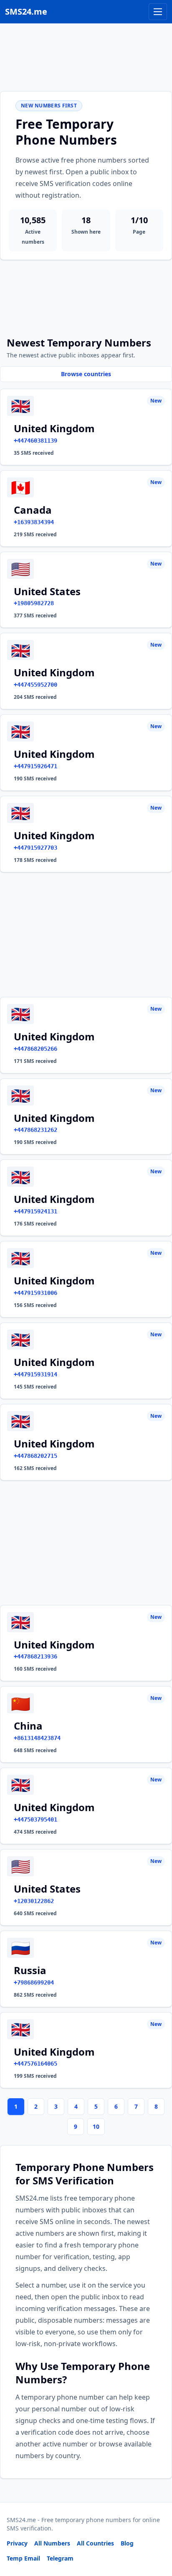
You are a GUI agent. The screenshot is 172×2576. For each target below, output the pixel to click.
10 (96, 2126)
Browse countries (86, 374)
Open (50, 2559)
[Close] (157, 2532)
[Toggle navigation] (158, 12)
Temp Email (23, 2558)
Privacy (17, 2543)
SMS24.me (26, 11)
